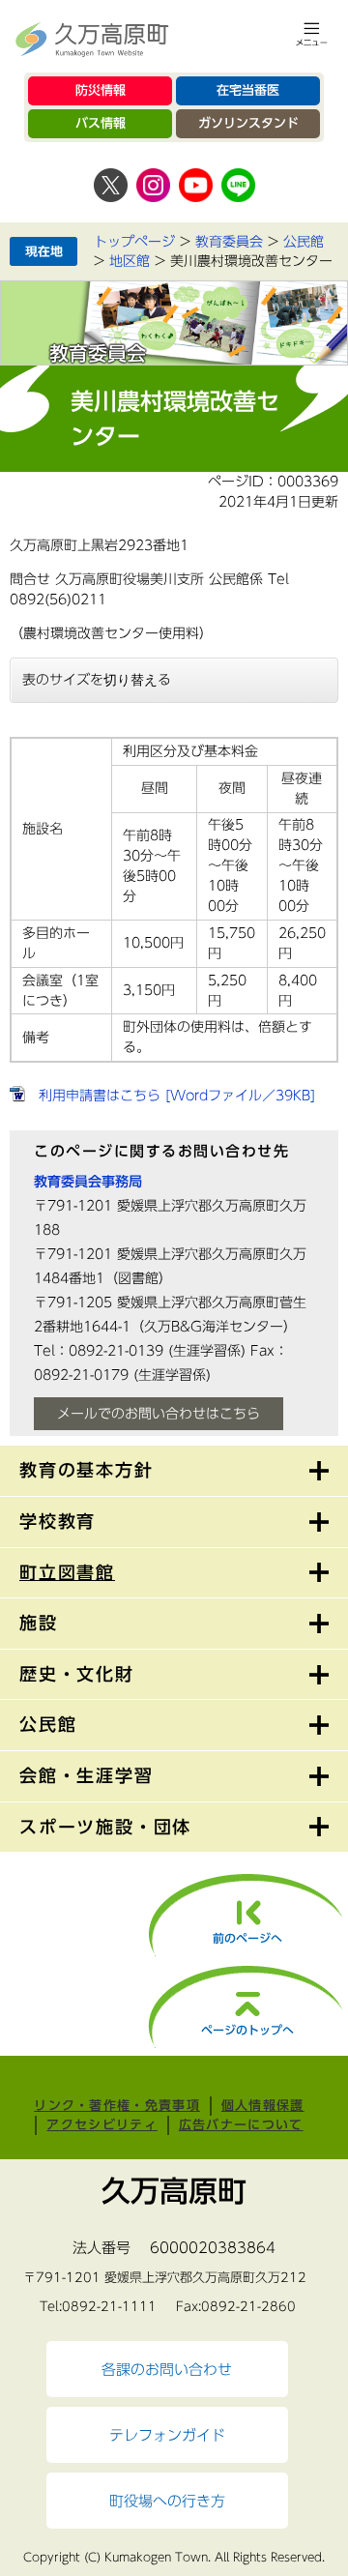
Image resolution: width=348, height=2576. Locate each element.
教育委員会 (229, 242)
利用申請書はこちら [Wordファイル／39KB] (177, 1096)
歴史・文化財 (77, 1674)
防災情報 (101, 90)
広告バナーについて (241, 2125)
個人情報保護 (263, 2106)
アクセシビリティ (101, 2125)
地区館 (130, 261)
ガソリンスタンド (248, 123)
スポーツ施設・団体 (105, 1827)
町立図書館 (67, 1572)
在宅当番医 (248, 90)
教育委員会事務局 (88, 1182)
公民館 (304, 242)
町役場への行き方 (167, 2501)
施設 (39, 1623)
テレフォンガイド (167, 2435)
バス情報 (101, 123)
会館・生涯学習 (87, 1775)
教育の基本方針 (87, 1470)
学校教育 (58, 1521)
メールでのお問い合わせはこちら (159, 1414)
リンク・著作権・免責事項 (117, 2106)
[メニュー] (312, 34)
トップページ (134, 242)
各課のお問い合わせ (167, 2369)
